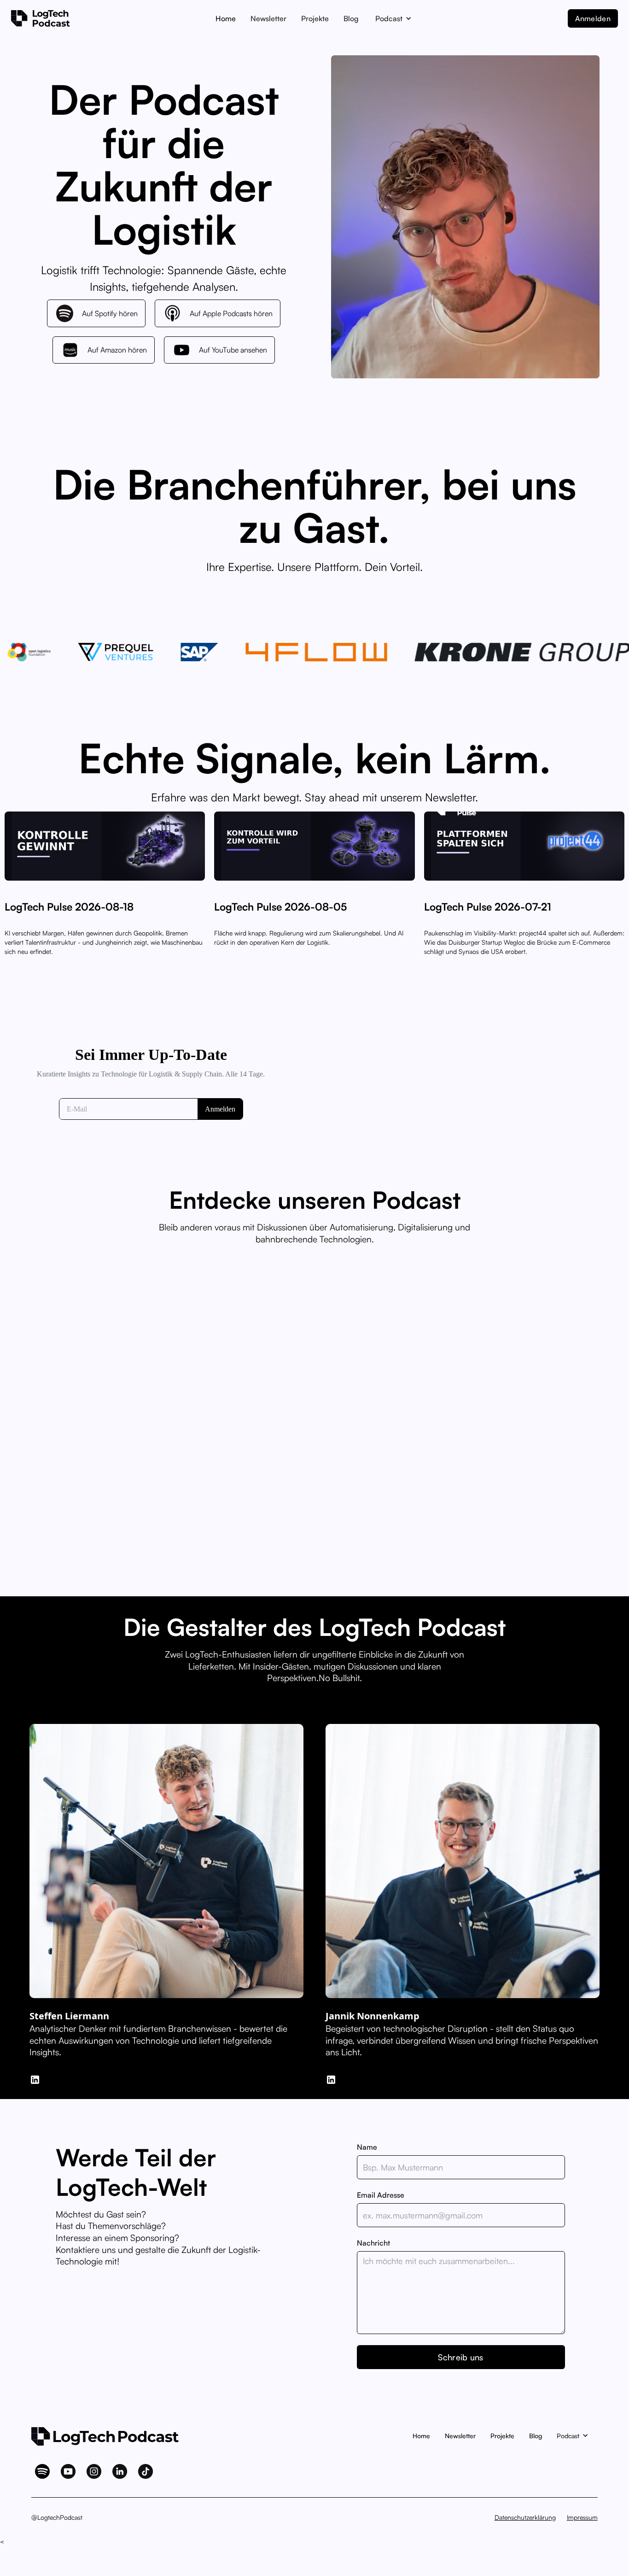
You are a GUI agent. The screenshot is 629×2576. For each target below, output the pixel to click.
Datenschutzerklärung (525, 2517)
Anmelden (593, 18)
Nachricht (373, 2243)
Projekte (315, 18)
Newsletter (268, 18)
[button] (393, 18)
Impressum (582, 2517)
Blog (351, 18)
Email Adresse (381, 2195)
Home (226, 18)
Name (367, 2147)
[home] (48, 18)
